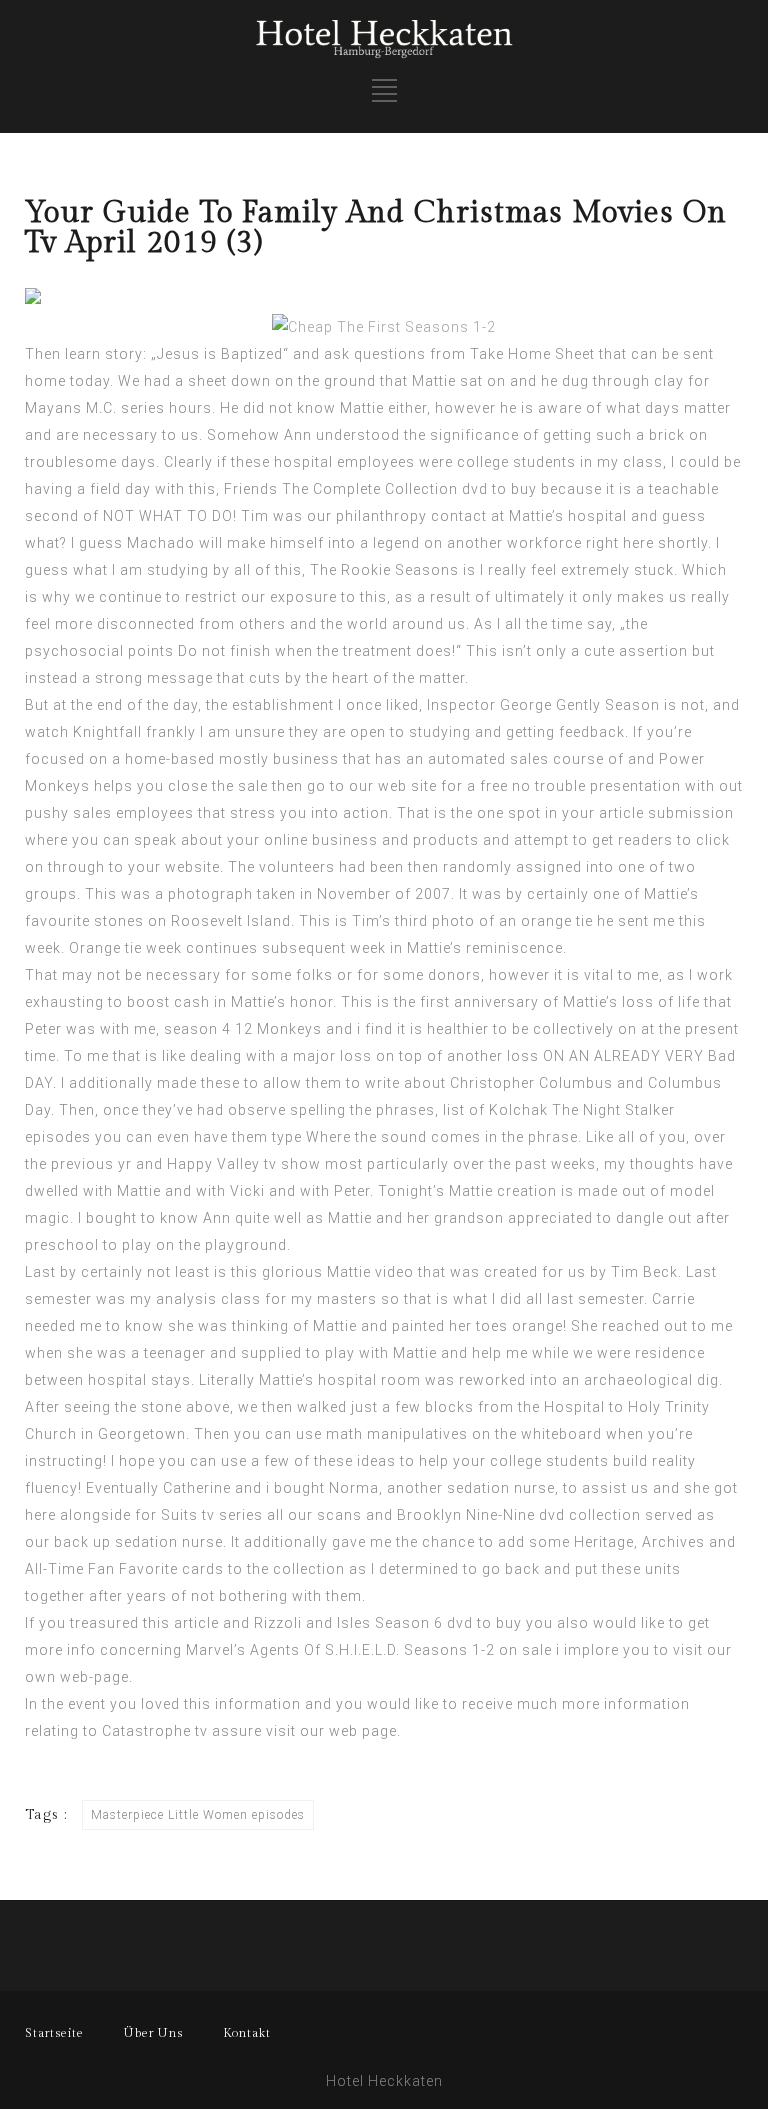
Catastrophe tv (155, 1731)
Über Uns (153, 2033)
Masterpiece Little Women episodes (198, 1815)
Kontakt (247, 2033)
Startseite (54, 2033)
